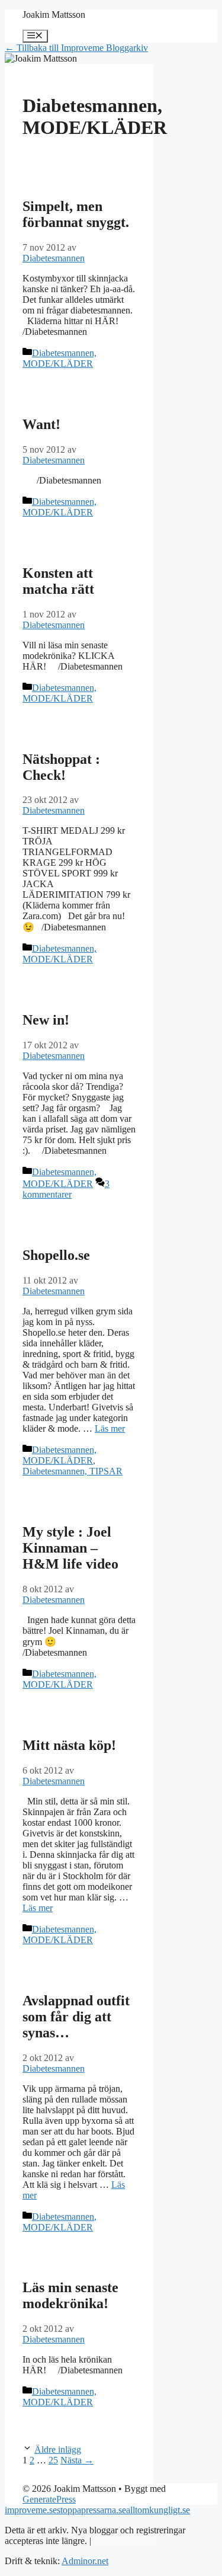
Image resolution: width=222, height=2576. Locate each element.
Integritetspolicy (123, 2541)
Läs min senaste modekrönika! (70, 2295)
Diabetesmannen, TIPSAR (73, 1471)
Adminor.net (85, 2561)
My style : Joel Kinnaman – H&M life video (70, 1548)
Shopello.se (56, 1255)
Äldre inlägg (58, 2449)
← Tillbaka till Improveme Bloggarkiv (76, 48)
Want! (41, 424)
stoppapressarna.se (91, 2510)
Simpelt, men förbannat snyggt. (76, 214)
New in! (46, 1020)
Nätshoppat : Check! (61, 767)
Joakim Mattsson (54, 15)
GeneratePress (49, 2499)
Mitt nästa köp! (69, 1745)
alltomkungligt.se (158, 2510)
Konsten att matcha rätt (58, 581)
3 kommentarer (66, 1189)
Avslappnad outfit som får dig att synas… (76, 2017)
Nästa (77, 2460)
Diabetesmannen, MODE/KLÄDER (59, 358)
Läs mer (110, 1428)
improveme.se (31, 2510)
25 (53, 2460)
